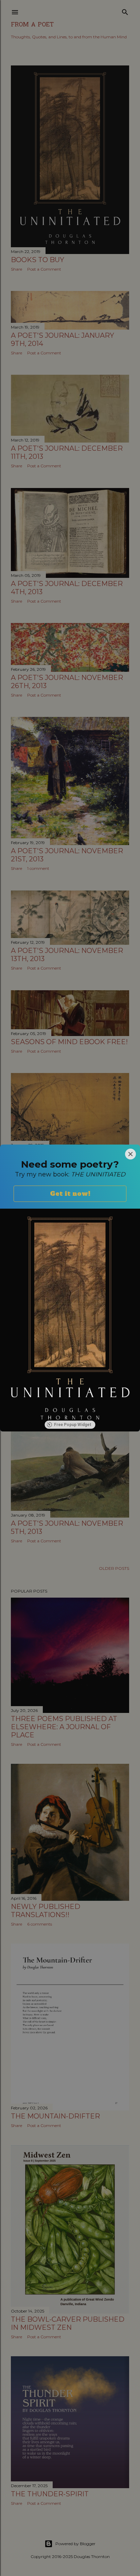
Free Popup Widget (73, 1425)
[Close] (130, 1154)
